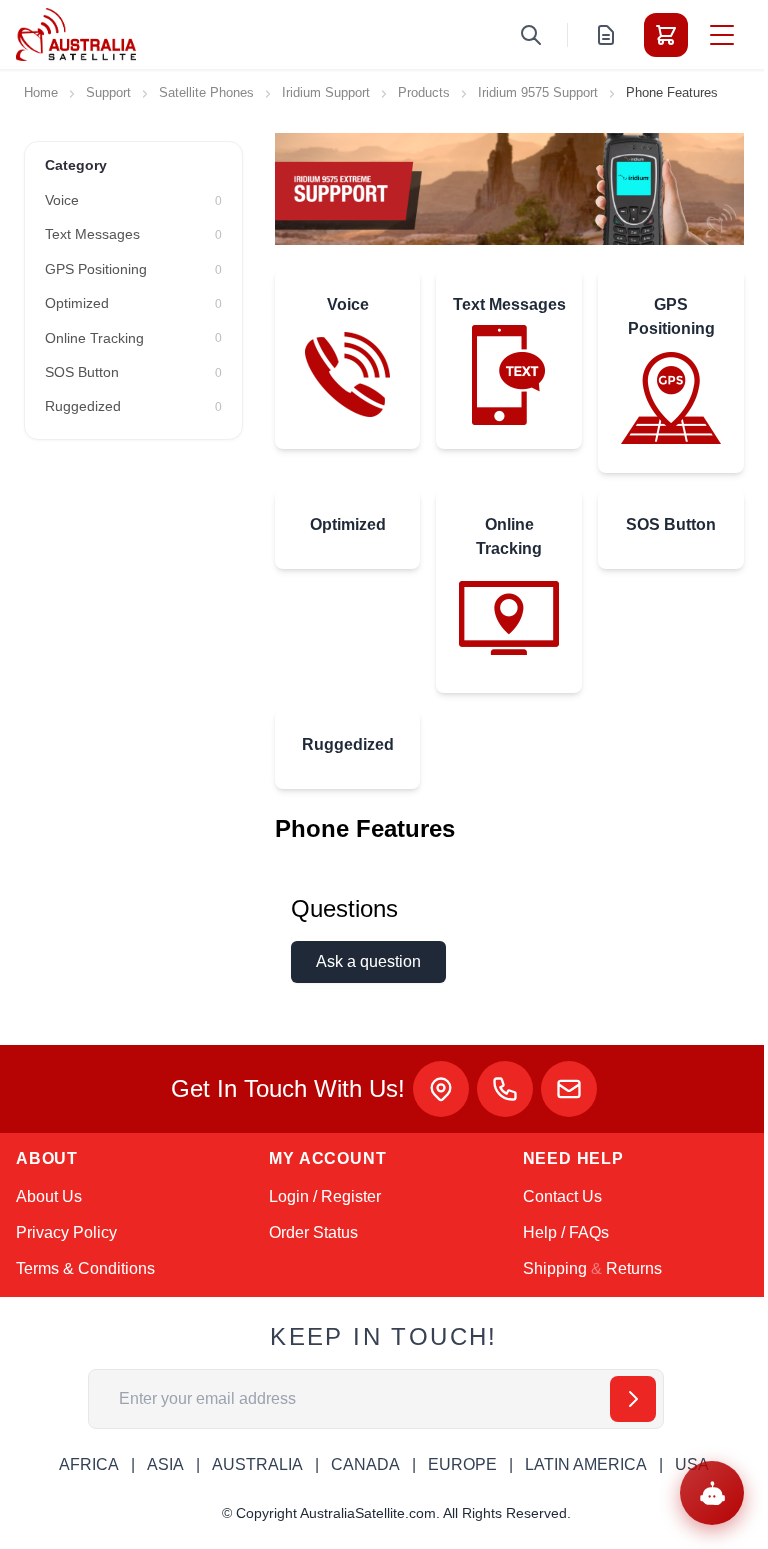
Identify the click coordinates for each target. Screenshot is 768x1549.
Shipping (555, 1268)
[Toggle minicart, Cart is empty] (666, 35)
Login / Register (325, 1196)
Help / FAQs (566, 1232)
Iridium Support (326, 92)
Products (424, 92)
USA (692, 1464)
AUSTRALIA (257, 1464)
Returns (634, 1268)
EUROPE (462, 1464)
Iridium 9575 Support (538, 92)
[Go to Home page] (76, 34)
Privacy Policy (66, 1232)
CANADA (365, 1464)
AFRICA (89, 1464)
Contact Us (562, 1196)
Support (108, 92)
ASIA (165, 1464)
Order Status (313, 1232)
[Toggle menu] (722, 35)
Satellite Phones (206, 92)
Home (41, 92)
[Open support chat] (712, 1493)
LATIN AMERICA (586, 1464)
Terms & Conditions (85, 1268)
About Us (49, 1196)
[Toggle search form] (531, 35)
